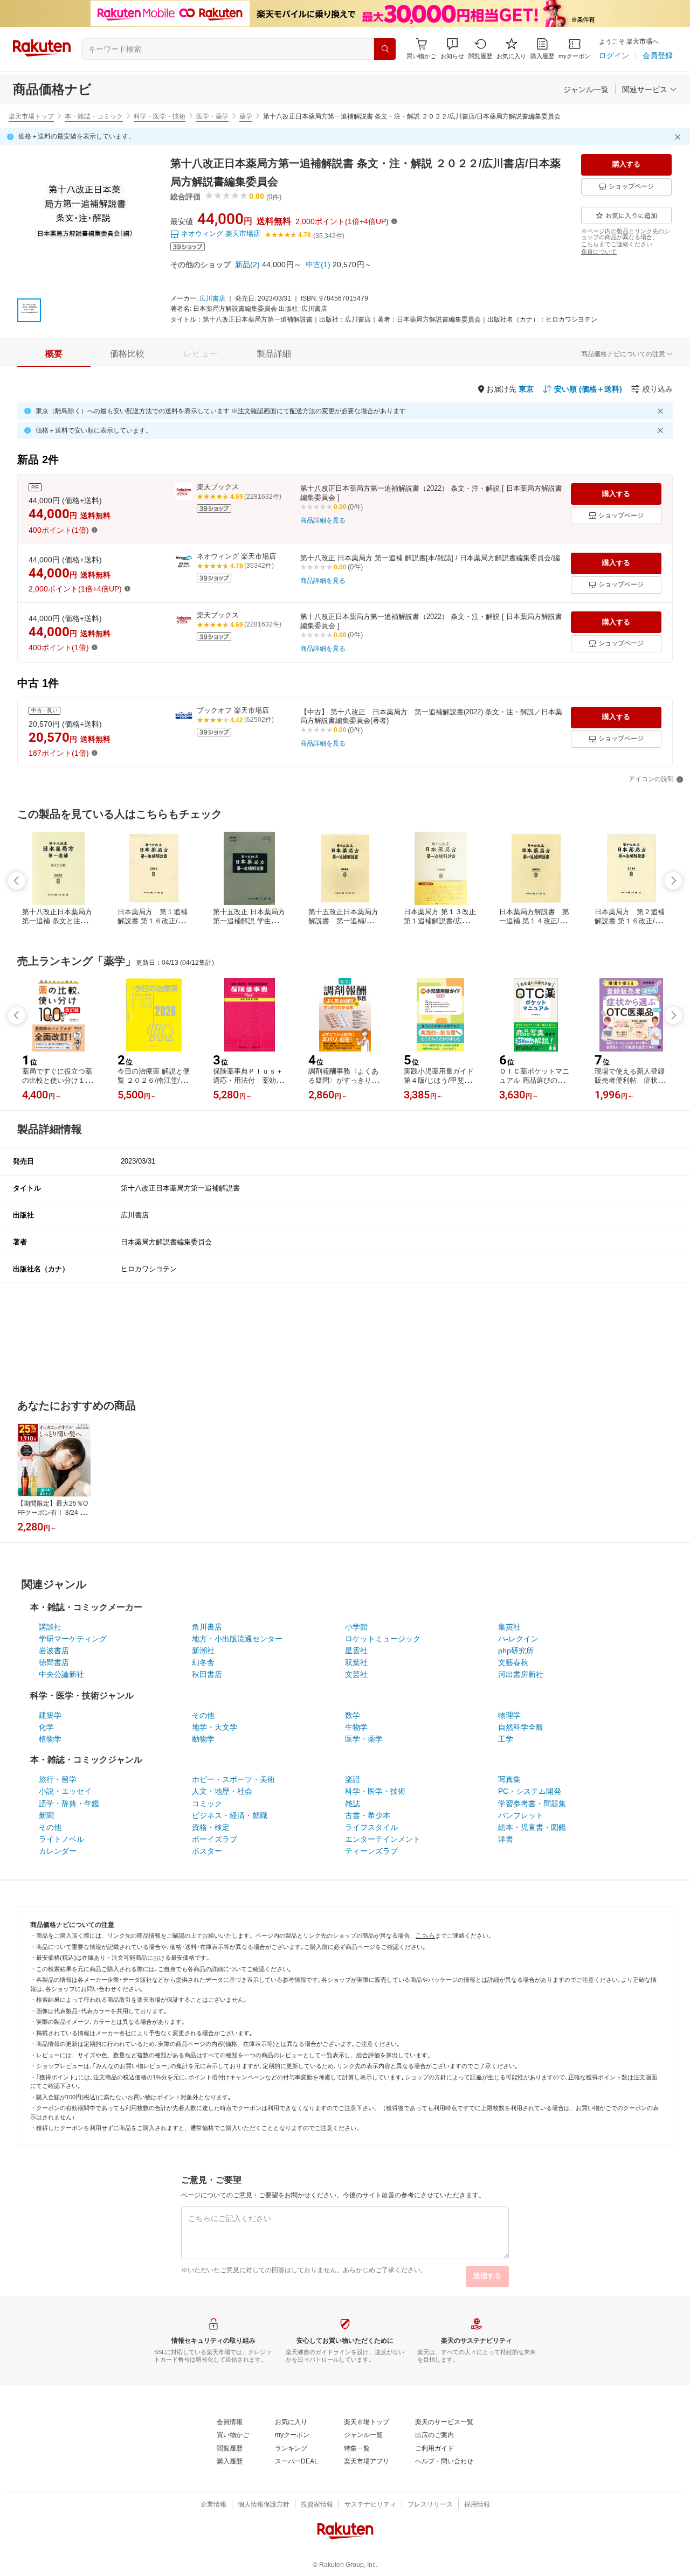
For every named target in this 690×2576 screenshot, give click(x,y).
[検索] (385, 49)
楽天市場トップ (31, 116)
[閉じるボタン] (679, 137)
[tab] (54, 354)
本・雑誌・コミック (94, 116)
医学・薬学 (212, 116)
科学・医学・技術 (160, 116)
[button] (452, 49)
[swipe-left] (17, 881)
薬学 (246, 116)
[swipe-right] (673, 881)
